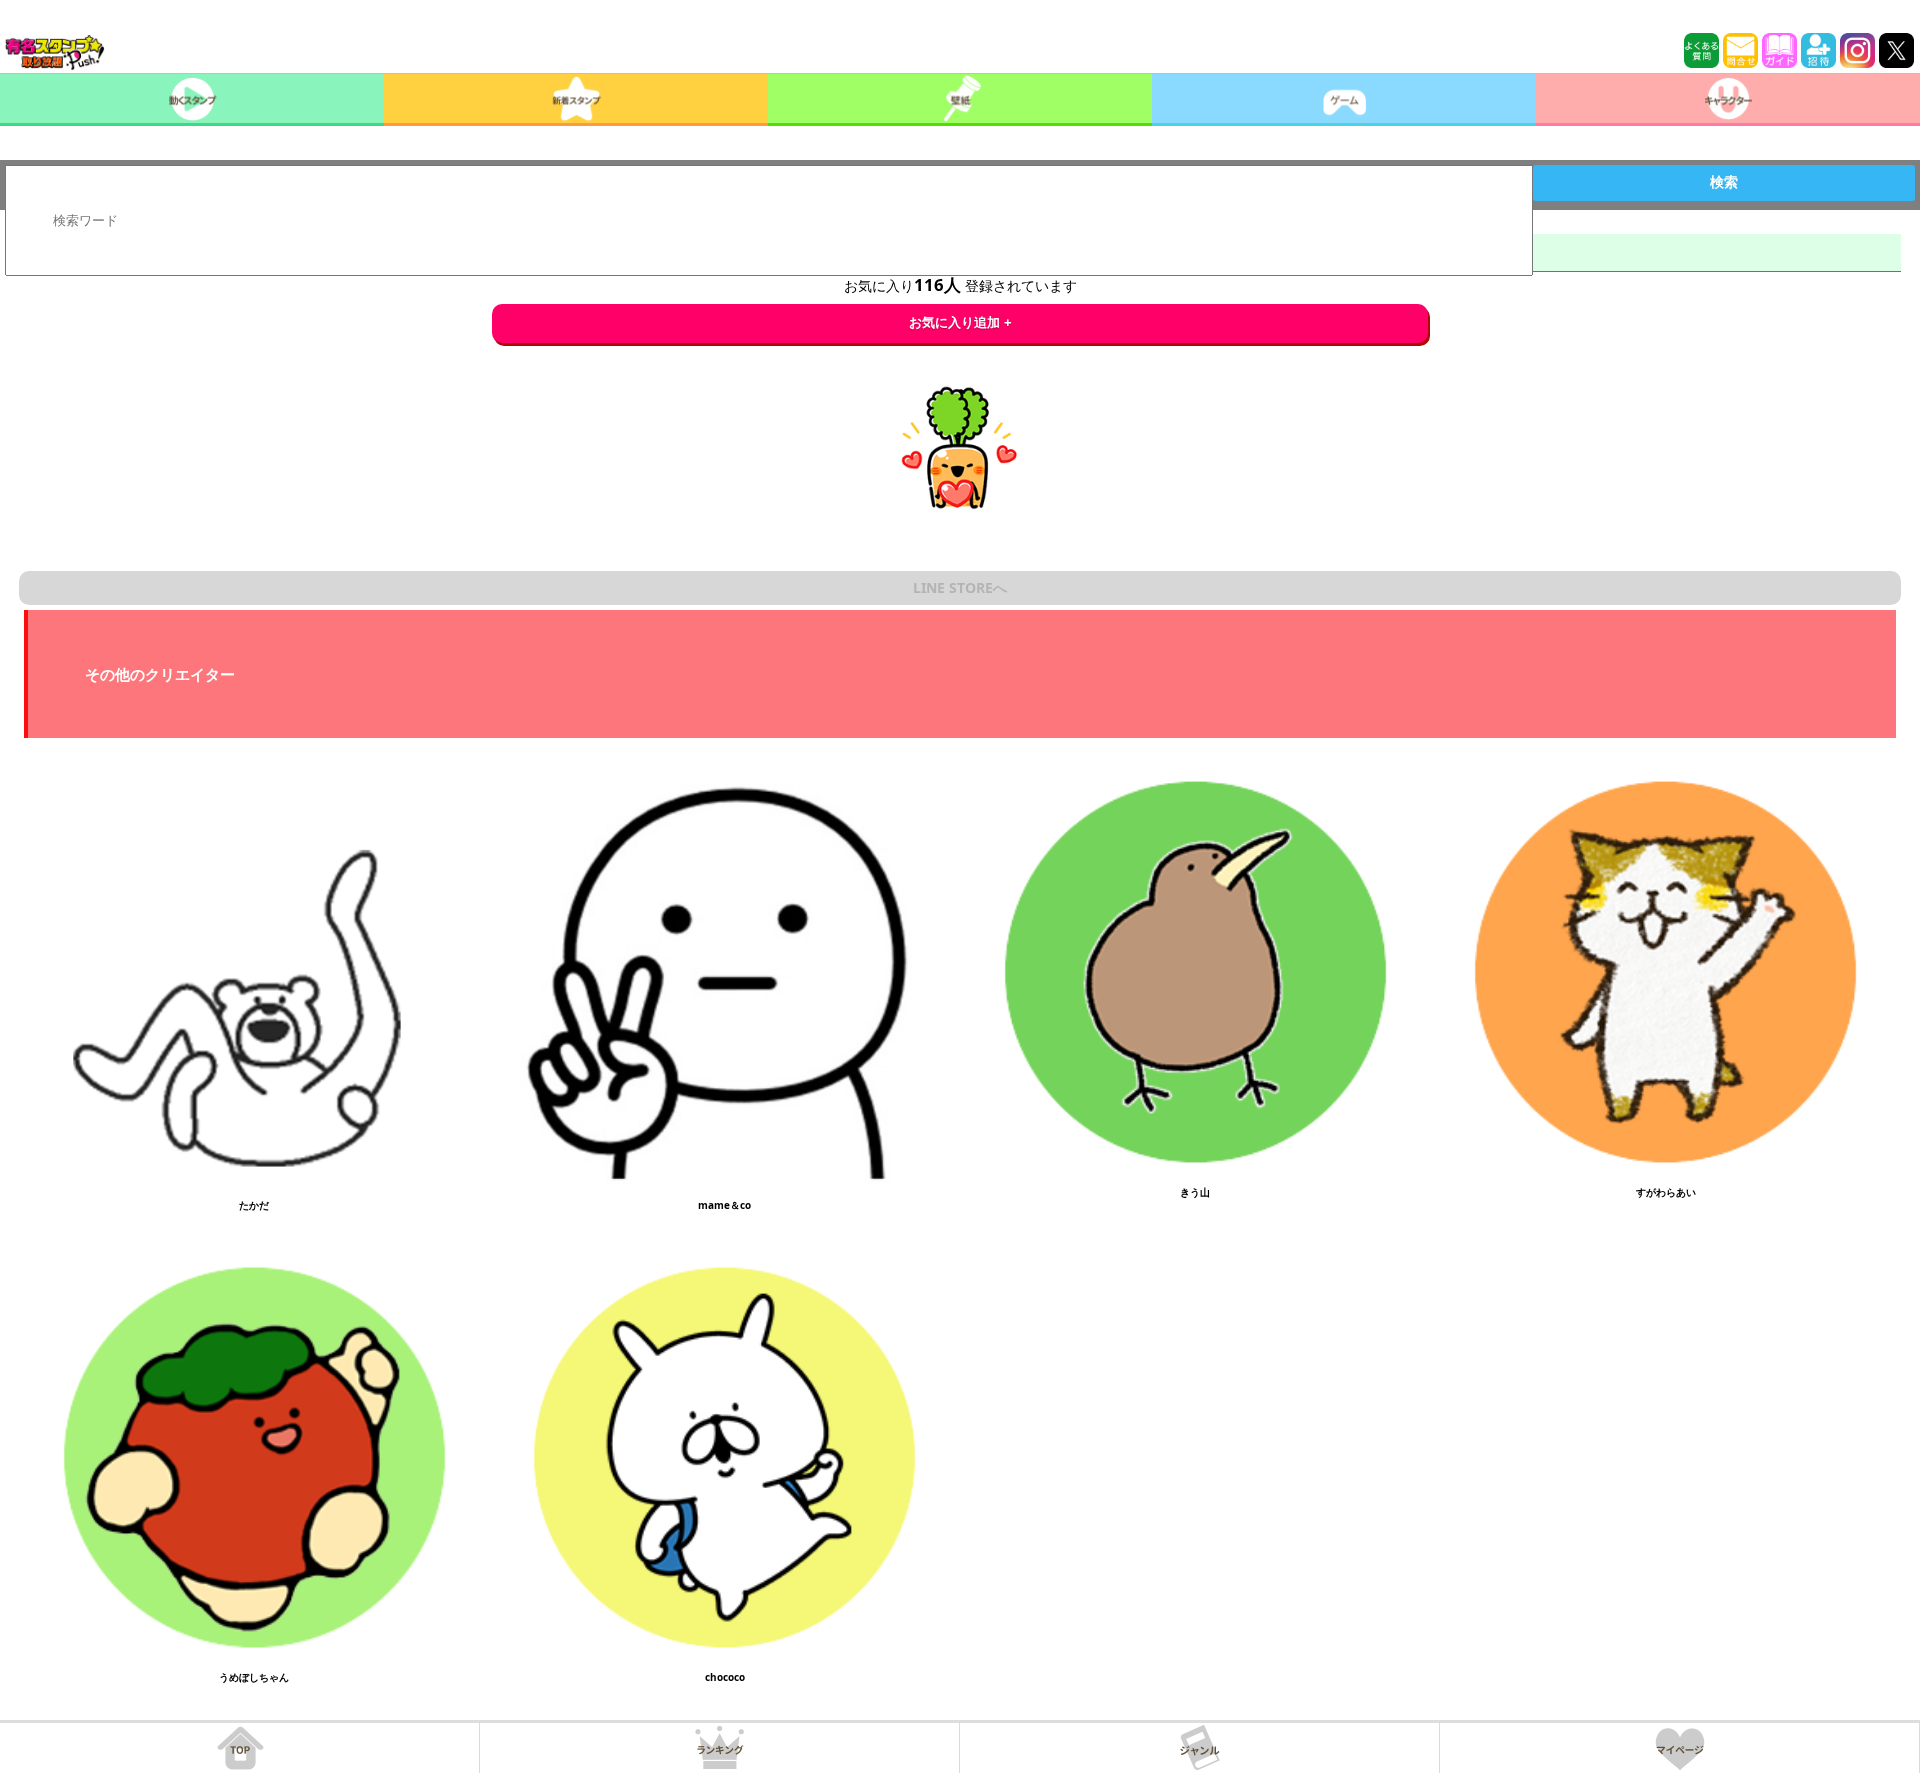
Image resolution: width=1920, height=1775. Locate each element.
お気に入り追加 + (960, 322)
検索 (1724, 182)
